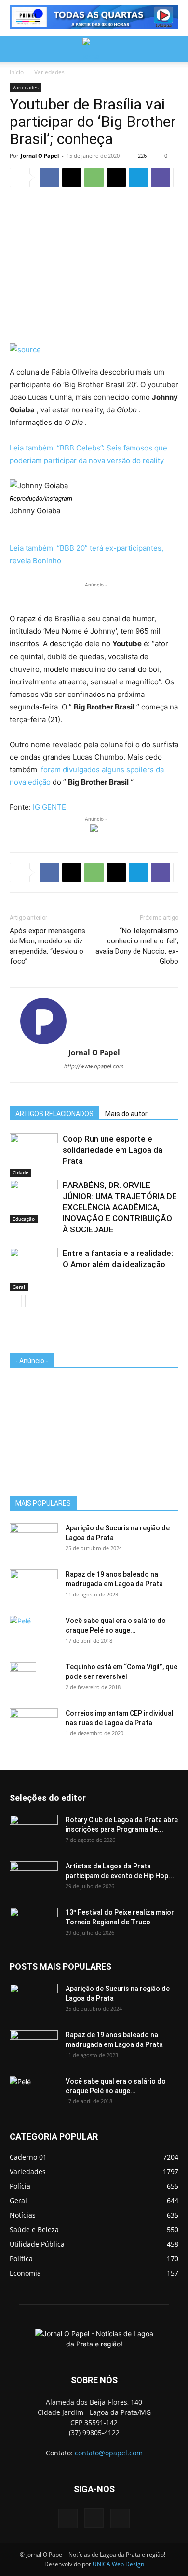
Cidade (20, 1172)
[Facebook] (50, 177)
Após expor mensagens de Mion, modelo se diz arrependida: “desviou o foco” (47, 946)
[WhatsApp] (94, 177)
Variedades (49, 72)
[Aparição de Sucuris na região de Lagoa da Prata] (34, 1540)
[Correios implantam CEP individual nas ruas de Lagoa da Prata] (34, 1725)
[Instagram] (94, 2518)
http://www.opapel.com (94, 1066)
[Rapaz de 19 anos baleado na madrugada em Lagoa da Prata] (34, 1586)
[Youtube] (120, 2519)
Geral (19, 1287)
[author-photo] (94, 1021)
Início (17, 72)
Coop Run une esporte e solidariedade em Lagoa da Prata (113, 1150)
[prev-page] (16, 1301)
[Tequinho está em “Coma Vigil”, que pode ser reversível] (23, 1679)
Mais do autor (126, 1114)
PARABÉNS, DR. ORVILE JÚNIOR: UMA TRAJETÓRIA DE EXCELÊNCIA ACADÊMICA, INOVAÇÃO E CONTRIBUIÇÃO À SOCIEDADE (120, 1207)
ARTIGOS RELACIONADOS (54, 1114)
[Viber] (161, 177)
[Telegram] (138, 177)
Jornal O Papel (40, 156)
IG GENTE (49, 807)
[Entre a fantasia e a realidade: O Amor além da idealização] (34, 1264)
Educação (24, 1219)
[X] (72, 177)
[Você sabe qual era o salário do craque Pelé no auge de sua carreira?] (34, 1631)
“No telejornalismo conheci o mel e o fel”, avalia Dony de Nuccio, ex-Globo (137, 946)
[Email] (116, 177)
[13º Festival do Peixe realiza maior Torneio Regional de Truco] (34, 1924)
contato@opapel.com (109, 2453)
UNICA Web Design (118, 2564)
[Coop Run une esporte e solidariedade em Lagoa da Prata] (34, 1150)
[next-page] (31, 1301)
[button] (16, 49)
